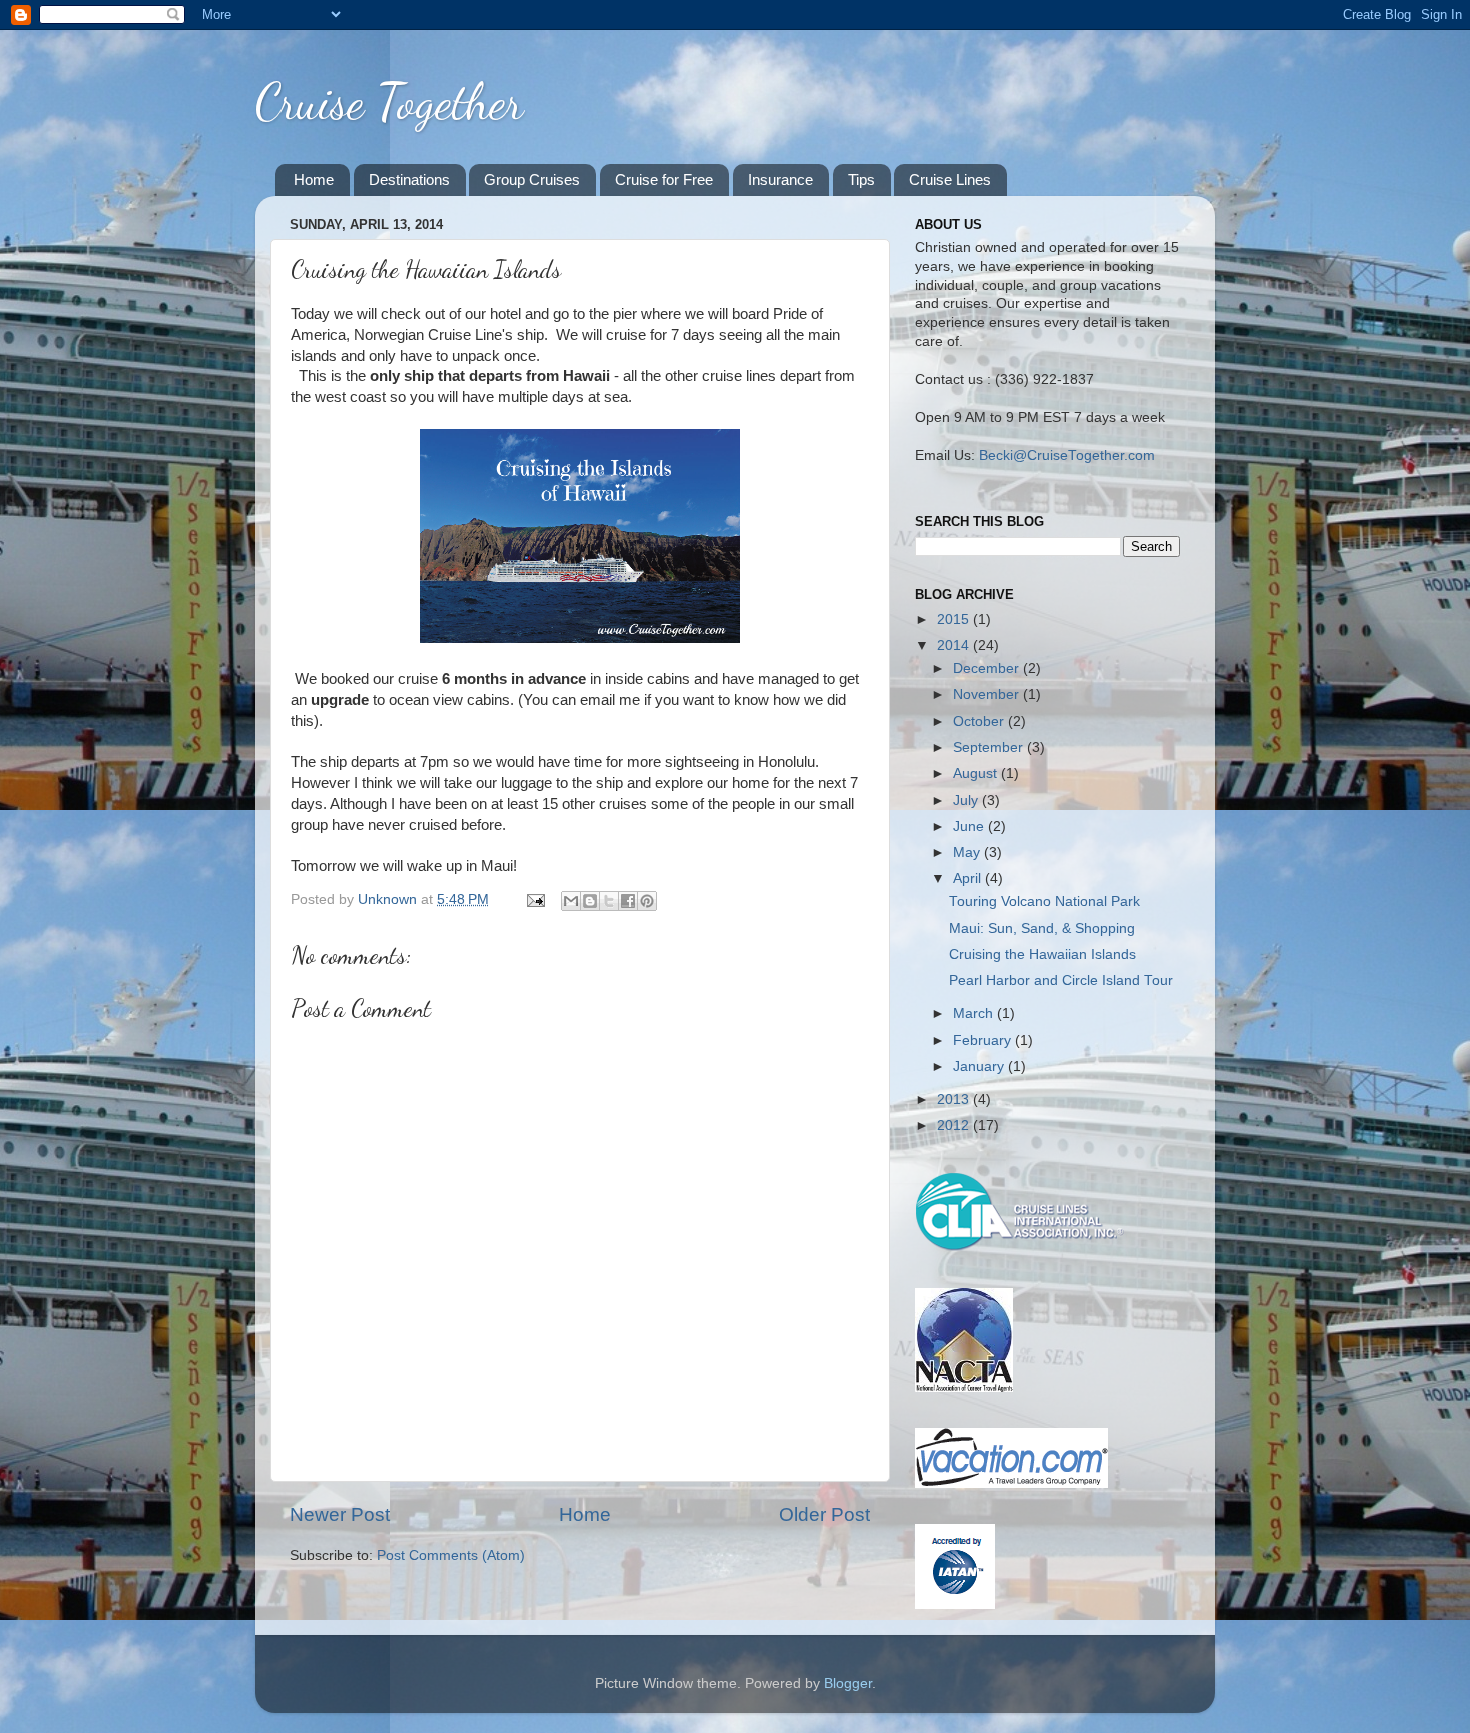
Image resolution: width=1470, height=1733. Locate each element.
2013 (955, 1099)
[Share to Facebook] (628, 901)
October (980, 721)
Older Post (824, 1514)
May (968, 852)
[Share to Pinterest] (647, 901)
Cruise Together (389, 102)
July (967, 800)
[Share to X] (609, 901)
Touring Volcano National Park (1044, 901)
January (980, 1066)
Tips (861, 179)
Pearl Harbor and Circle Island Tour (1061, 980)
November (988, 694)
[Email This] (571, 901)
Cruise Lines (950, 179)
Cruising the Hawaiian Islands (1042, 954)
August (977, 773)
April (969, 878)
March (975, 1013)
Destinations (409, 179)
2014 (955, 645)
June (970, 826)
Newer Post (340, 1514)
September (990, 747)
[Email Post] (534, 899)
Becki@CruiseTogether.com (1067, 455)
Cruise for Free (664, 179)
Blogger (848, 1683)
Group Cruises (532, 179)
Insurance (780, 179)
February (984, 1040)
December (988, 668)
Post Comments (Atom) (451, 1555)
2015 (955, 619)
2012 (955, 1125)
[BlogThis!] (590, 901)
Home (314, 179)
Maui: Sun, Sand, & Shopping (1042, 928)
